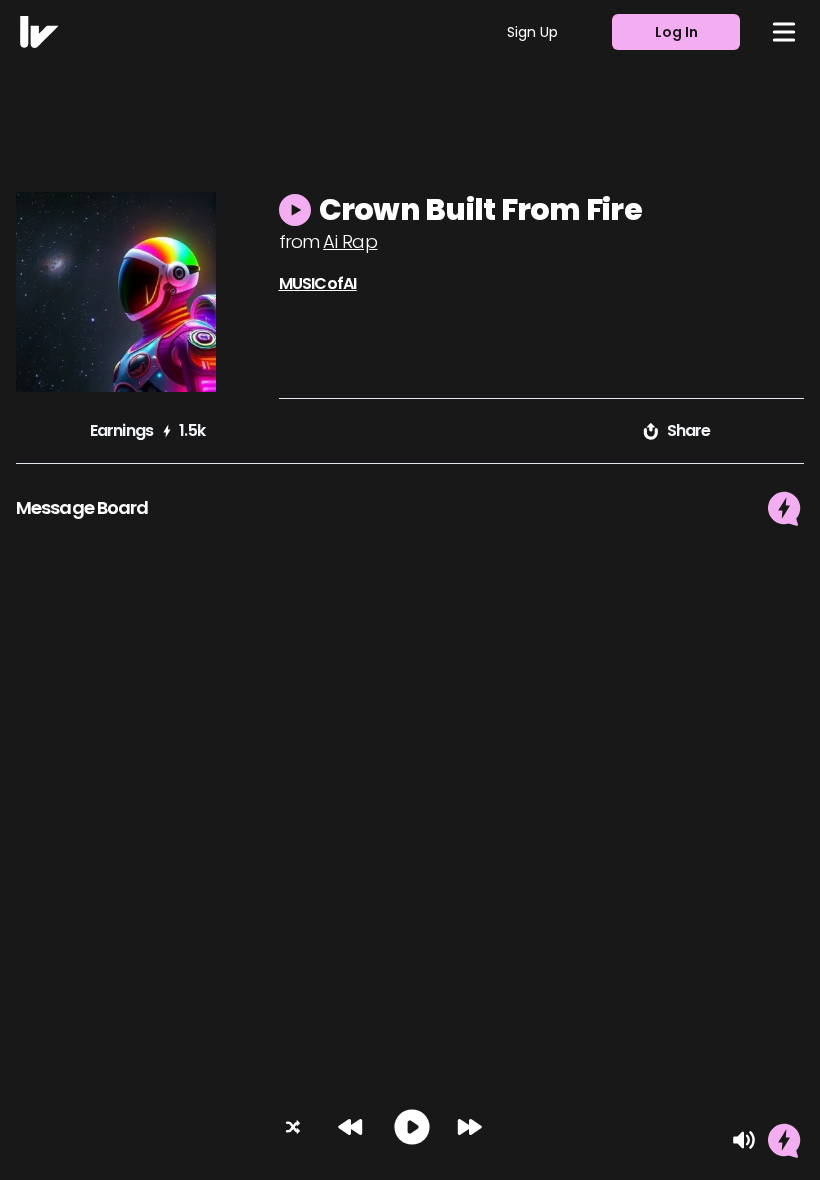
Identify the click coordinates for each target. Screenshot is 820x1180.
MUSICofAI (318, 283)
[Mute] (744, 1140)
